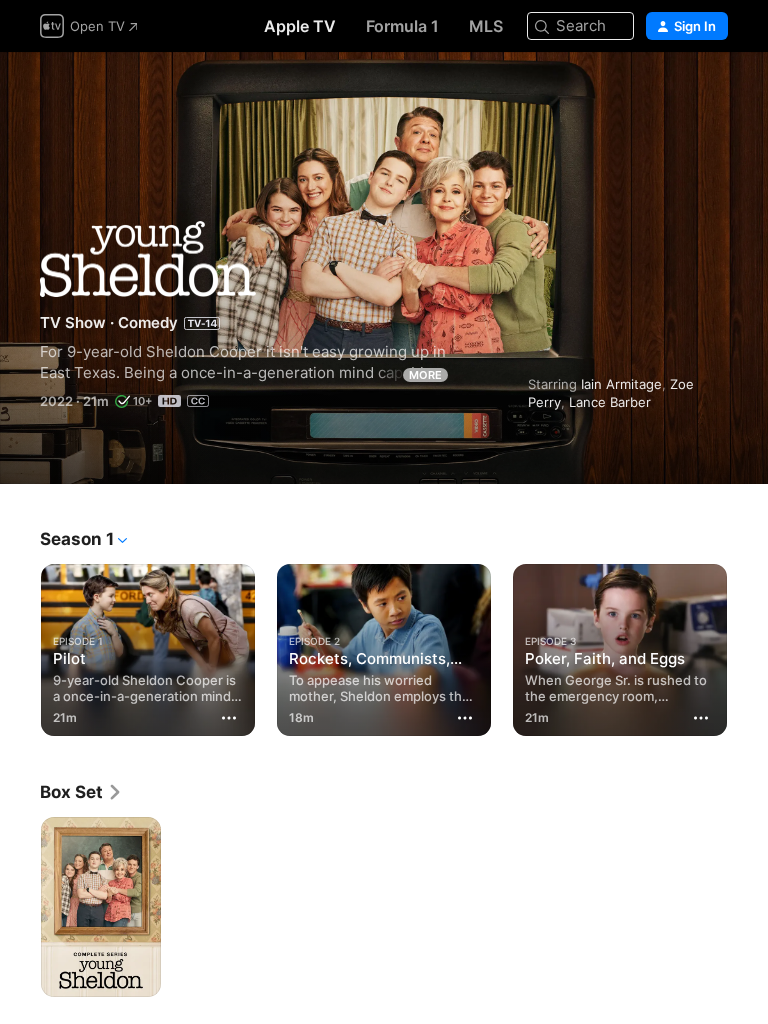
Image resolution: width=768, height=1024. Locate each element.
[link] (81, 792)
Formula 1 (402, 26)
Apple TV (300, 26)
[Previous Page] (20, 646)
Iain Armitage (621, 384)
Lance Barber (610, 402)
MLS (486, 26)
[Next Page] (748, 646)
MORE (425, 375)
